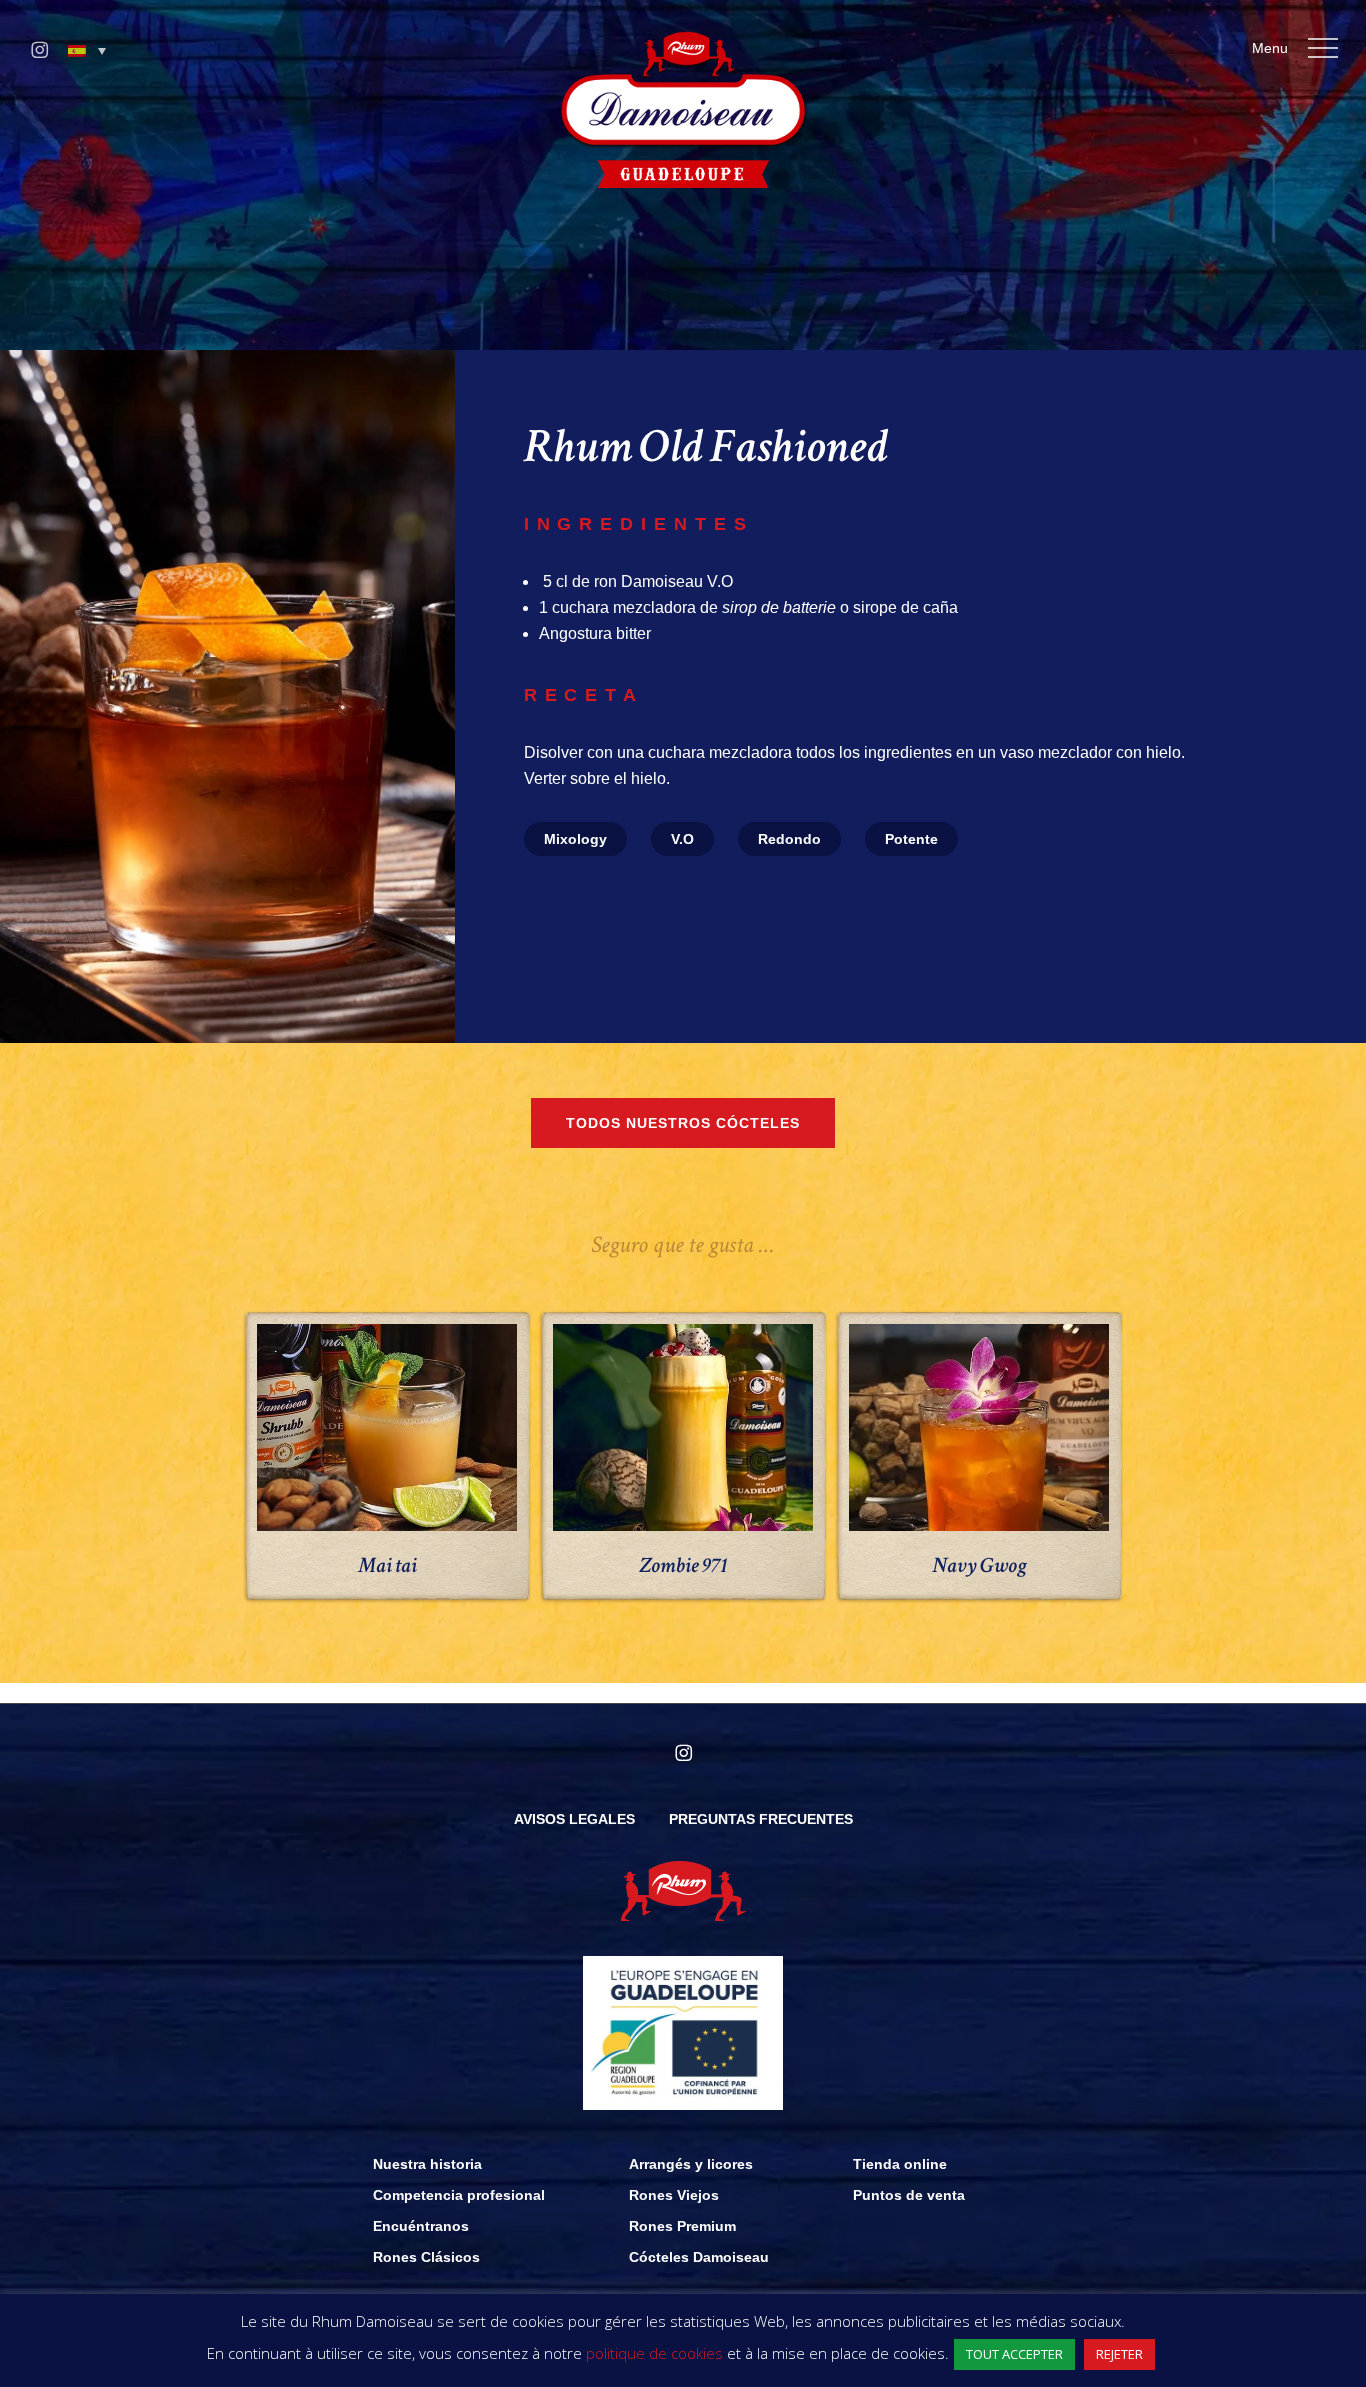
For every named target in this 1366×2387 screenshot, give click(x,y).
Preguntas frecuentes (761, 1819)
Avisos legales (574, 1819)
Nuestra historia (427, 2164)
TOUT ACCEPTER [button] (1014, 2354)
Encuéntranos (421, 2226)
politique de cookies (654, 2353)
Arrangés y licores (691, 2164)
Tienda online (900, 2164)
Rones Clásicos (426, 2257)
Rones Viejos (674, 2195)
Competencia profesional (459, 2195)
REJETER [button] (1119, 2354)
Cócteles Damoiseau (699, 2257)
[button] (87, 51)
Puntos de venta (909, 2195)
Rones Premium (682, 2226)
